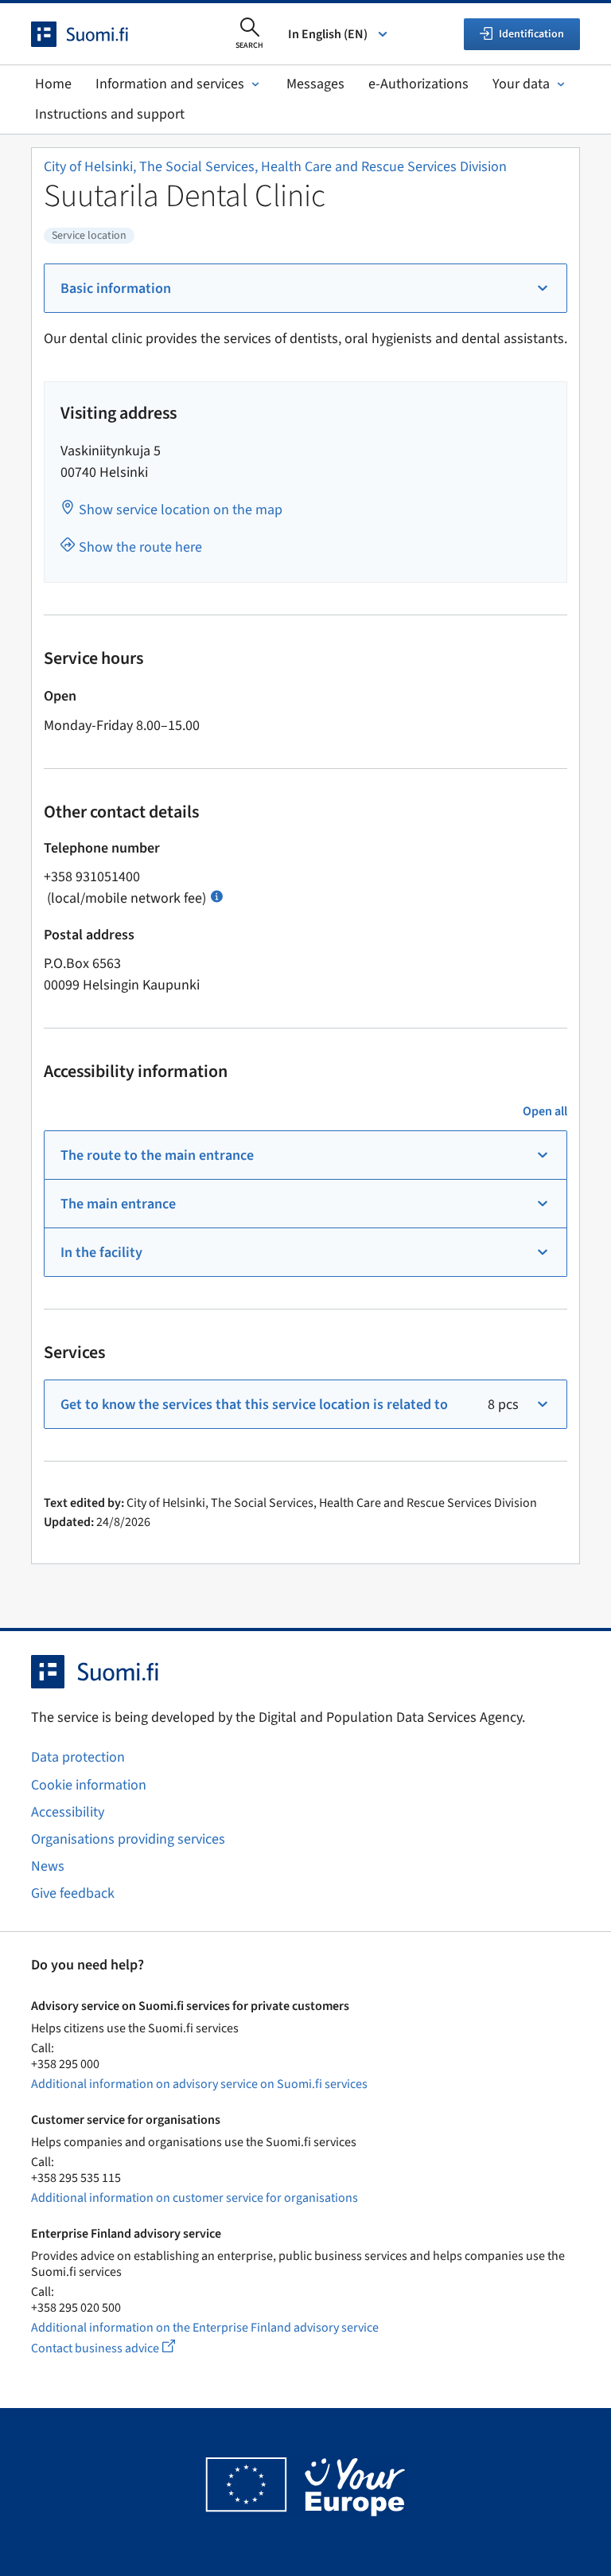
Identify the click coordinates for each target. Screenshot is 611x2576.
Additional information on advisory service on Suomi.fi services (199, 2084)
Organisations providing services (128, 1839)
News (48, 1866)
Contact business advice (118, 2348)
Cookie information (89, 1785)
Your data (521, 84)
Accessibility (68, 1812)
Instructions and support (110, 114)
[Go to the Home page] (94, 34)
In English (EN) (328, 34)
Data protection (78, 1757)
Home (53, 84)
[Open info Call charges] (217, 895)
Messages (315, 84)
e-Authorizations (418, 84)
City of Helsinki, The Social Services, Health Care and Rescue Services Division (275, 167)
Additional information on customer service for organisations (195, 2198)
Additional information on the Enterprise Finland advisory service (205, 2328)
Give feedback (73, 1893)
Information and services (170, 84)
